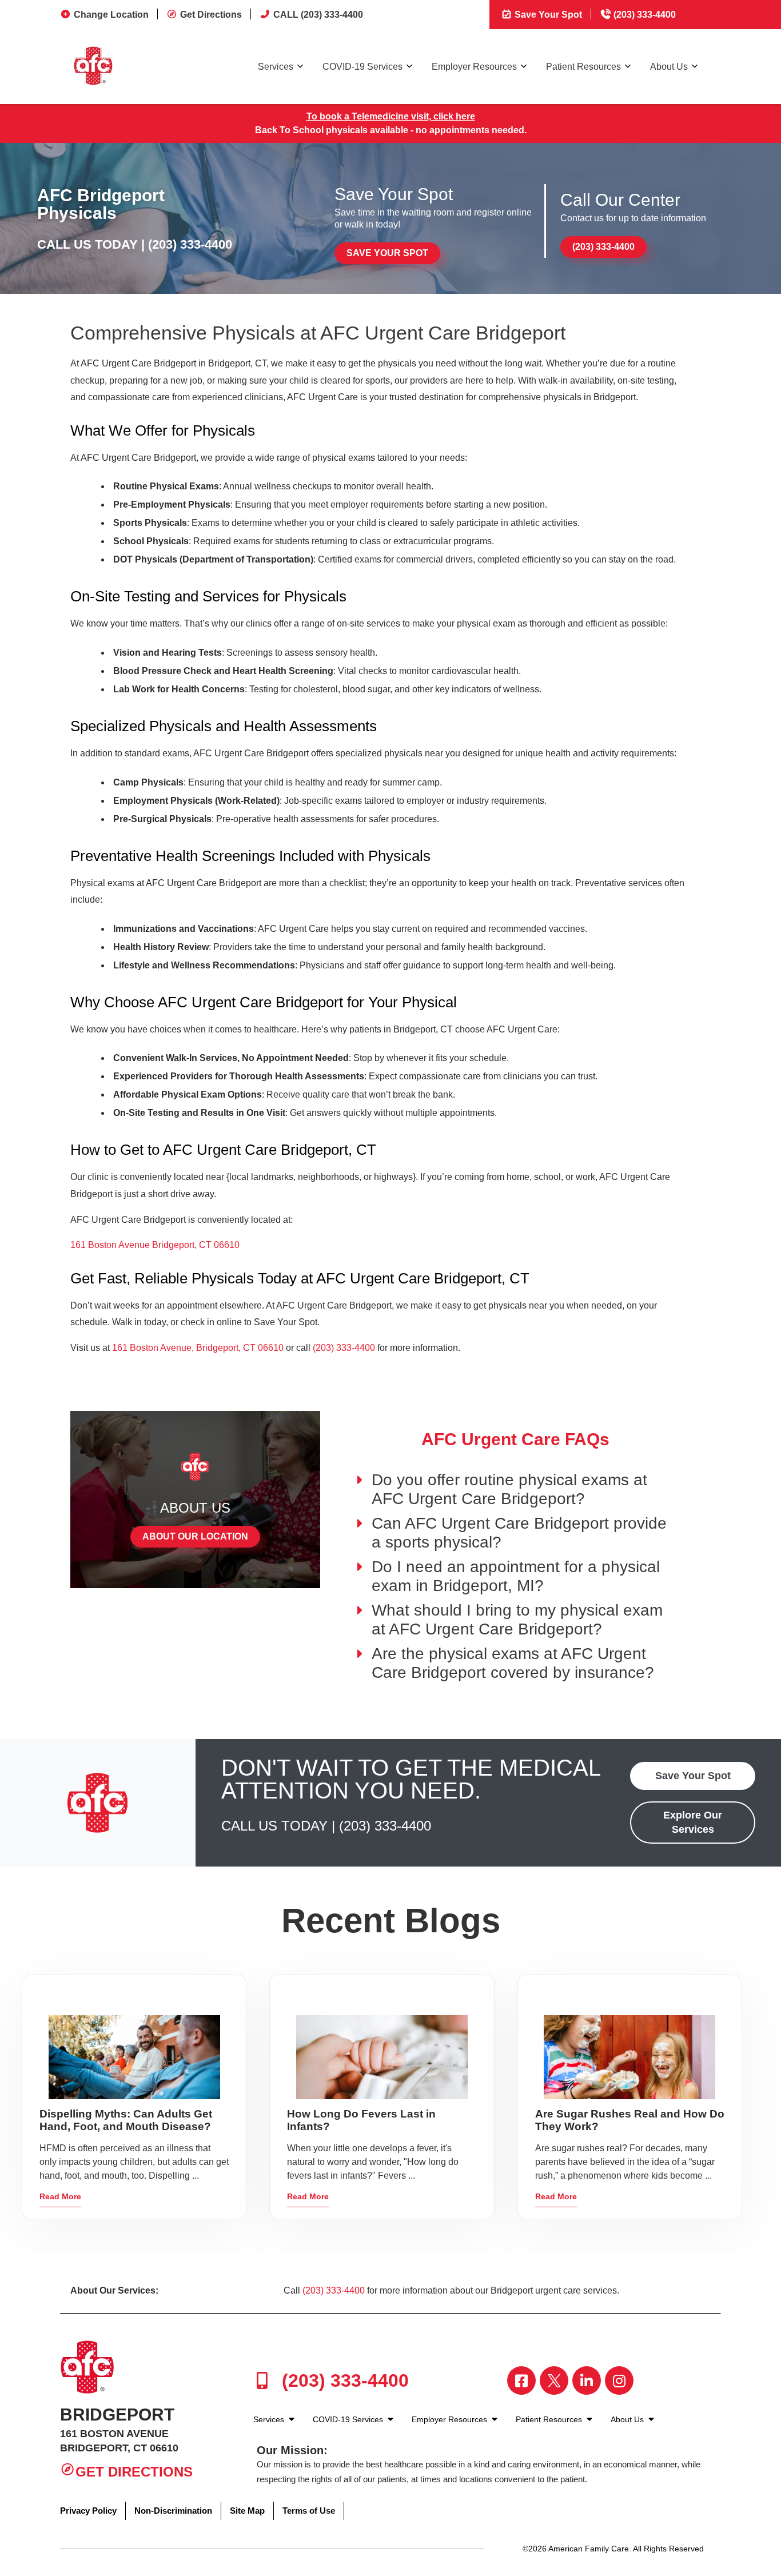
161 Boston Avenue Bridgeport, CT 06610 (155, 1245)
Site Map (247, 2511)
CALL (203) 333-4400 (318, 15)
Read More (60, 2196)
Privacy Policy (88, 2511)
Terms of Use (309, 2511)
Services (276, 67)
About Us (669, 67)
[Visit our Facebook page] (521, 2380)
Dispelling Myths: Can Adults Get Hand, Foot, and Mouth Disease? (126, 2120)
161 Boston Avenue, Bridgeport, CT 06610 (198, 1348)
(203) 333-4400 (643, 15)
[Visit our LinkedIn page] (587, 2380)
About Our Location (195, 1536)
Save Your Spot (547, 15)
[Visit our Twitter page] (554, 2380)
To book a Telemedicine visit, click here (391, 116)
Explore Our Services (693, 1822)
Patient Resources (583, 67)
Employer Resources (474, 67)
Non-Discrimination (173, 2511)
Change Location (111, 15)
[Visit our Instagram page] (619, 2380)
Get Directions (211, 15)
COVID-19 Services (362, 67)
